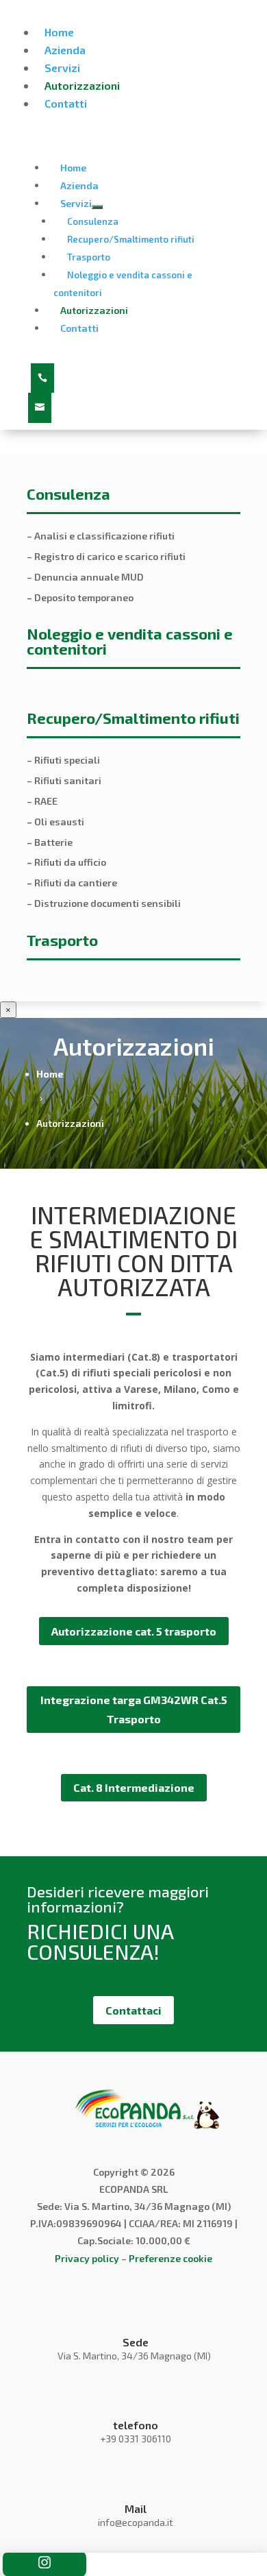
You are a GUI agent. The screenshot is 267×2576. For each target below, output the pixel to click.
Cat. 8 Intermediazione (134, 1787)
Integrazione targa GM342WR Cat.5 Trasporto (134, 1709)
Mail (136, 2508)
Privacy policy (87, 2258)
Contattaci (133, 2010)
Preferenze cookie (170, 2258)
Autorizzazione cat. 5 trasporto (134, 1631)
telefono (136, 2425)
